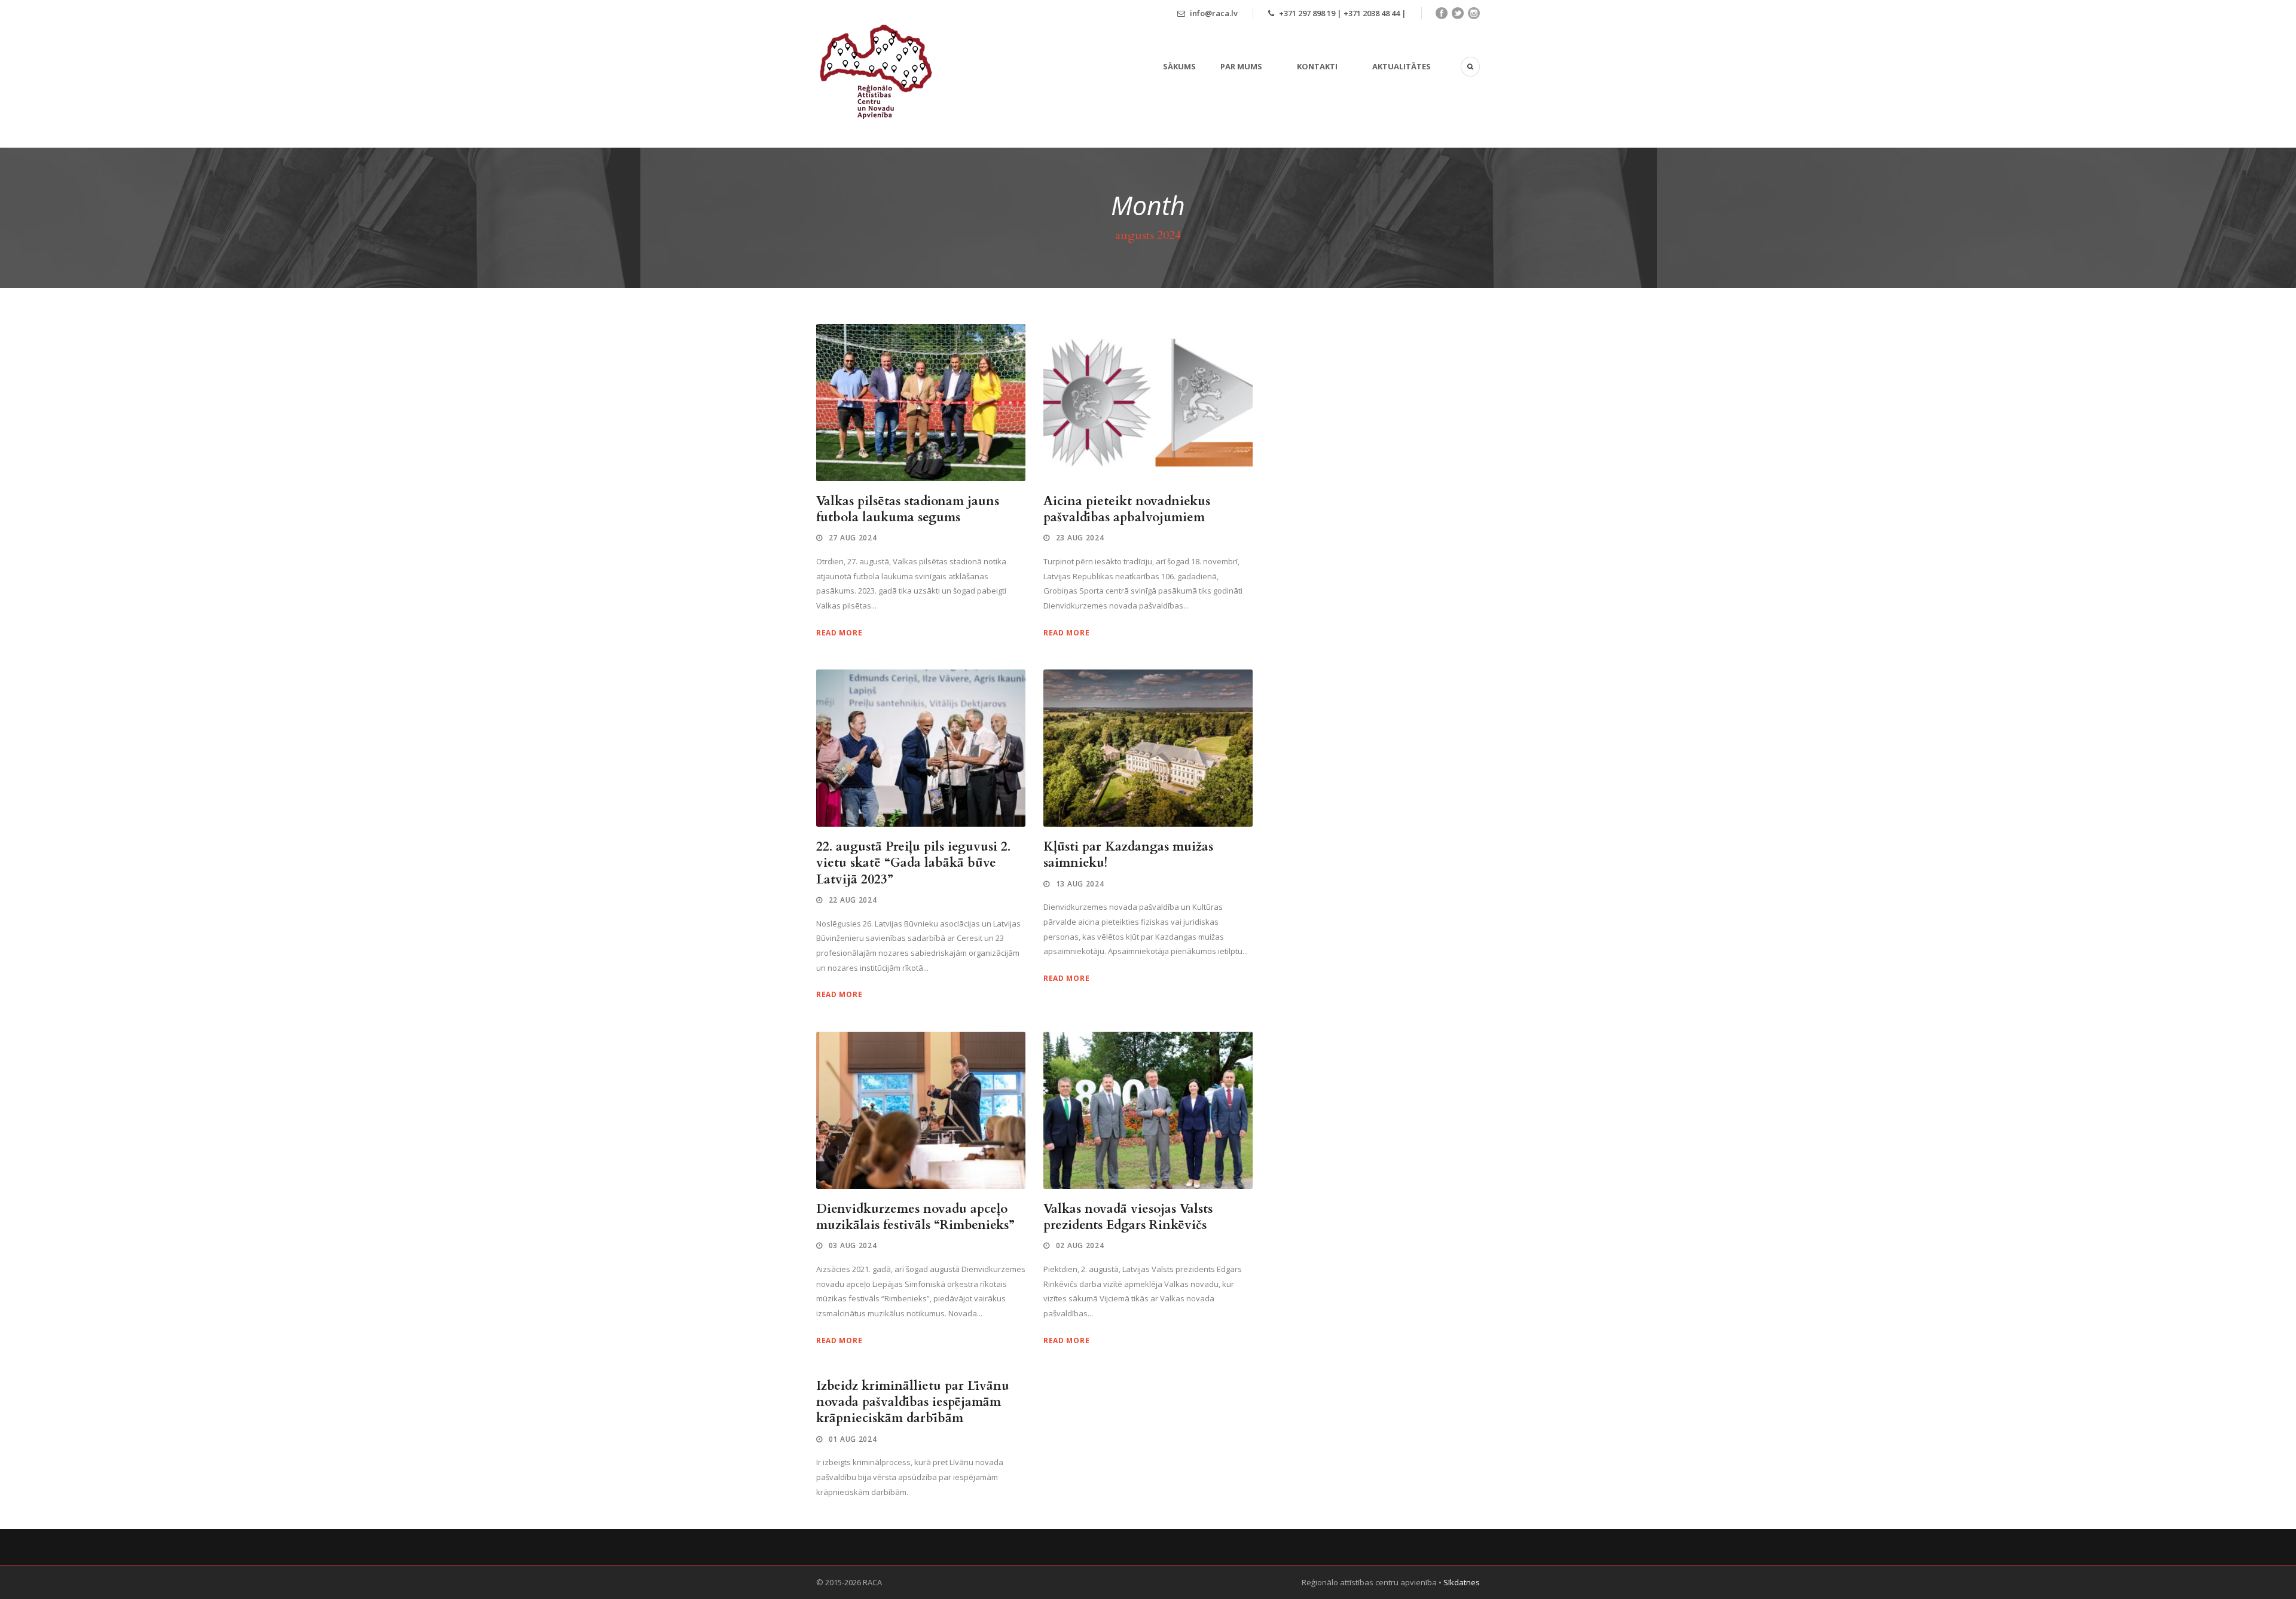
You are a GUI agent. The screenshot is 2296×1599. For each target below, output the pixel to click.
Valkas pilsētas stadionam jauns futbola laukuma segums (908, 509)
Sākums (1179, 66)
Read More (839, 633)
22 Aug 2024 (853, 900)
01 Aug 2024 (853, 1439)
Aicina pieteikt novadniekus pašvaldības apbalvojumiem (1127, 509)
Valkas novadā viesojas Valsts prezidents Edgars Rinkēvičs (1128, 1217)
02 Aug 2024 (1080, 1245)
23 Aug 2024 (1080, 538)
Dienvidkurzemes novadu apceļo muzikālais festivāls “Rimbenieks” (915, 1217)
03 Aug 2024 (853, 1245)
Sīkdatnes (1462, 1582)
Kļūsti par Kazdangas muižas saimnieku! (1128, 855)
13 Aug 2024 (1080, 884)
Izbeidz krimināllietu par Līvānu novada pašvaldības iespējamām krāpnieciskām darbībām (913, 1402)
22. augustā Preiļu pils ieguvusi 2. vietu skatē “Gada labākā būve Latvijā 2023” (913, 863)
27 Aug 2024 (853, 538)
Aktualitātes (1402, 66)
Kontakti (1317, 66)
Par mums (1241, 66)
